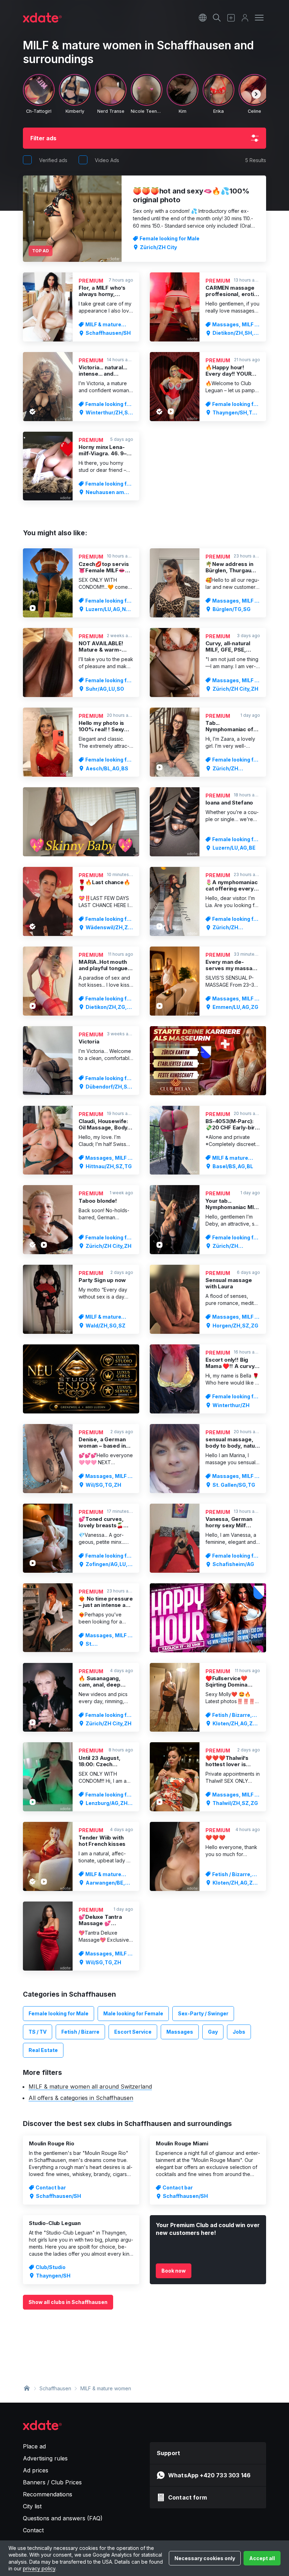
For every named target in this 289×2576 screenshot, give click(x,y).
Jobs (239, 2032)
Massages (180, 2032)
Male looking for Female (133, 2013)
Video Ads (107, 160)
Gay (213, 2032)
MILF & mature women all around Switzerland (90, 2087)
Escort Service (133, 2032)
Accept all (262, 2558)
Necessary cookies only (205, 2558)
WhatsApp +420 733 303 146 (209, 2475)
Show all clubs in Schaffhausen (68, 2302)
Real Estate (43, 2050)
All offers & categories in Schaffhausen (81, 2098)
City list (32, 2506)
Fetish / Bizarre (80, 2032)
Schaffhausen (55, 2388)
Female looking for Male (59, 2013)
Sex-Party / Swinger (203, 2013)
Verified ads (53, 160)
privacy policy (39, 2568)
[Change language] (203, 18)
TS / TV (38, 2032)
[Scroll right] (256, 94)
